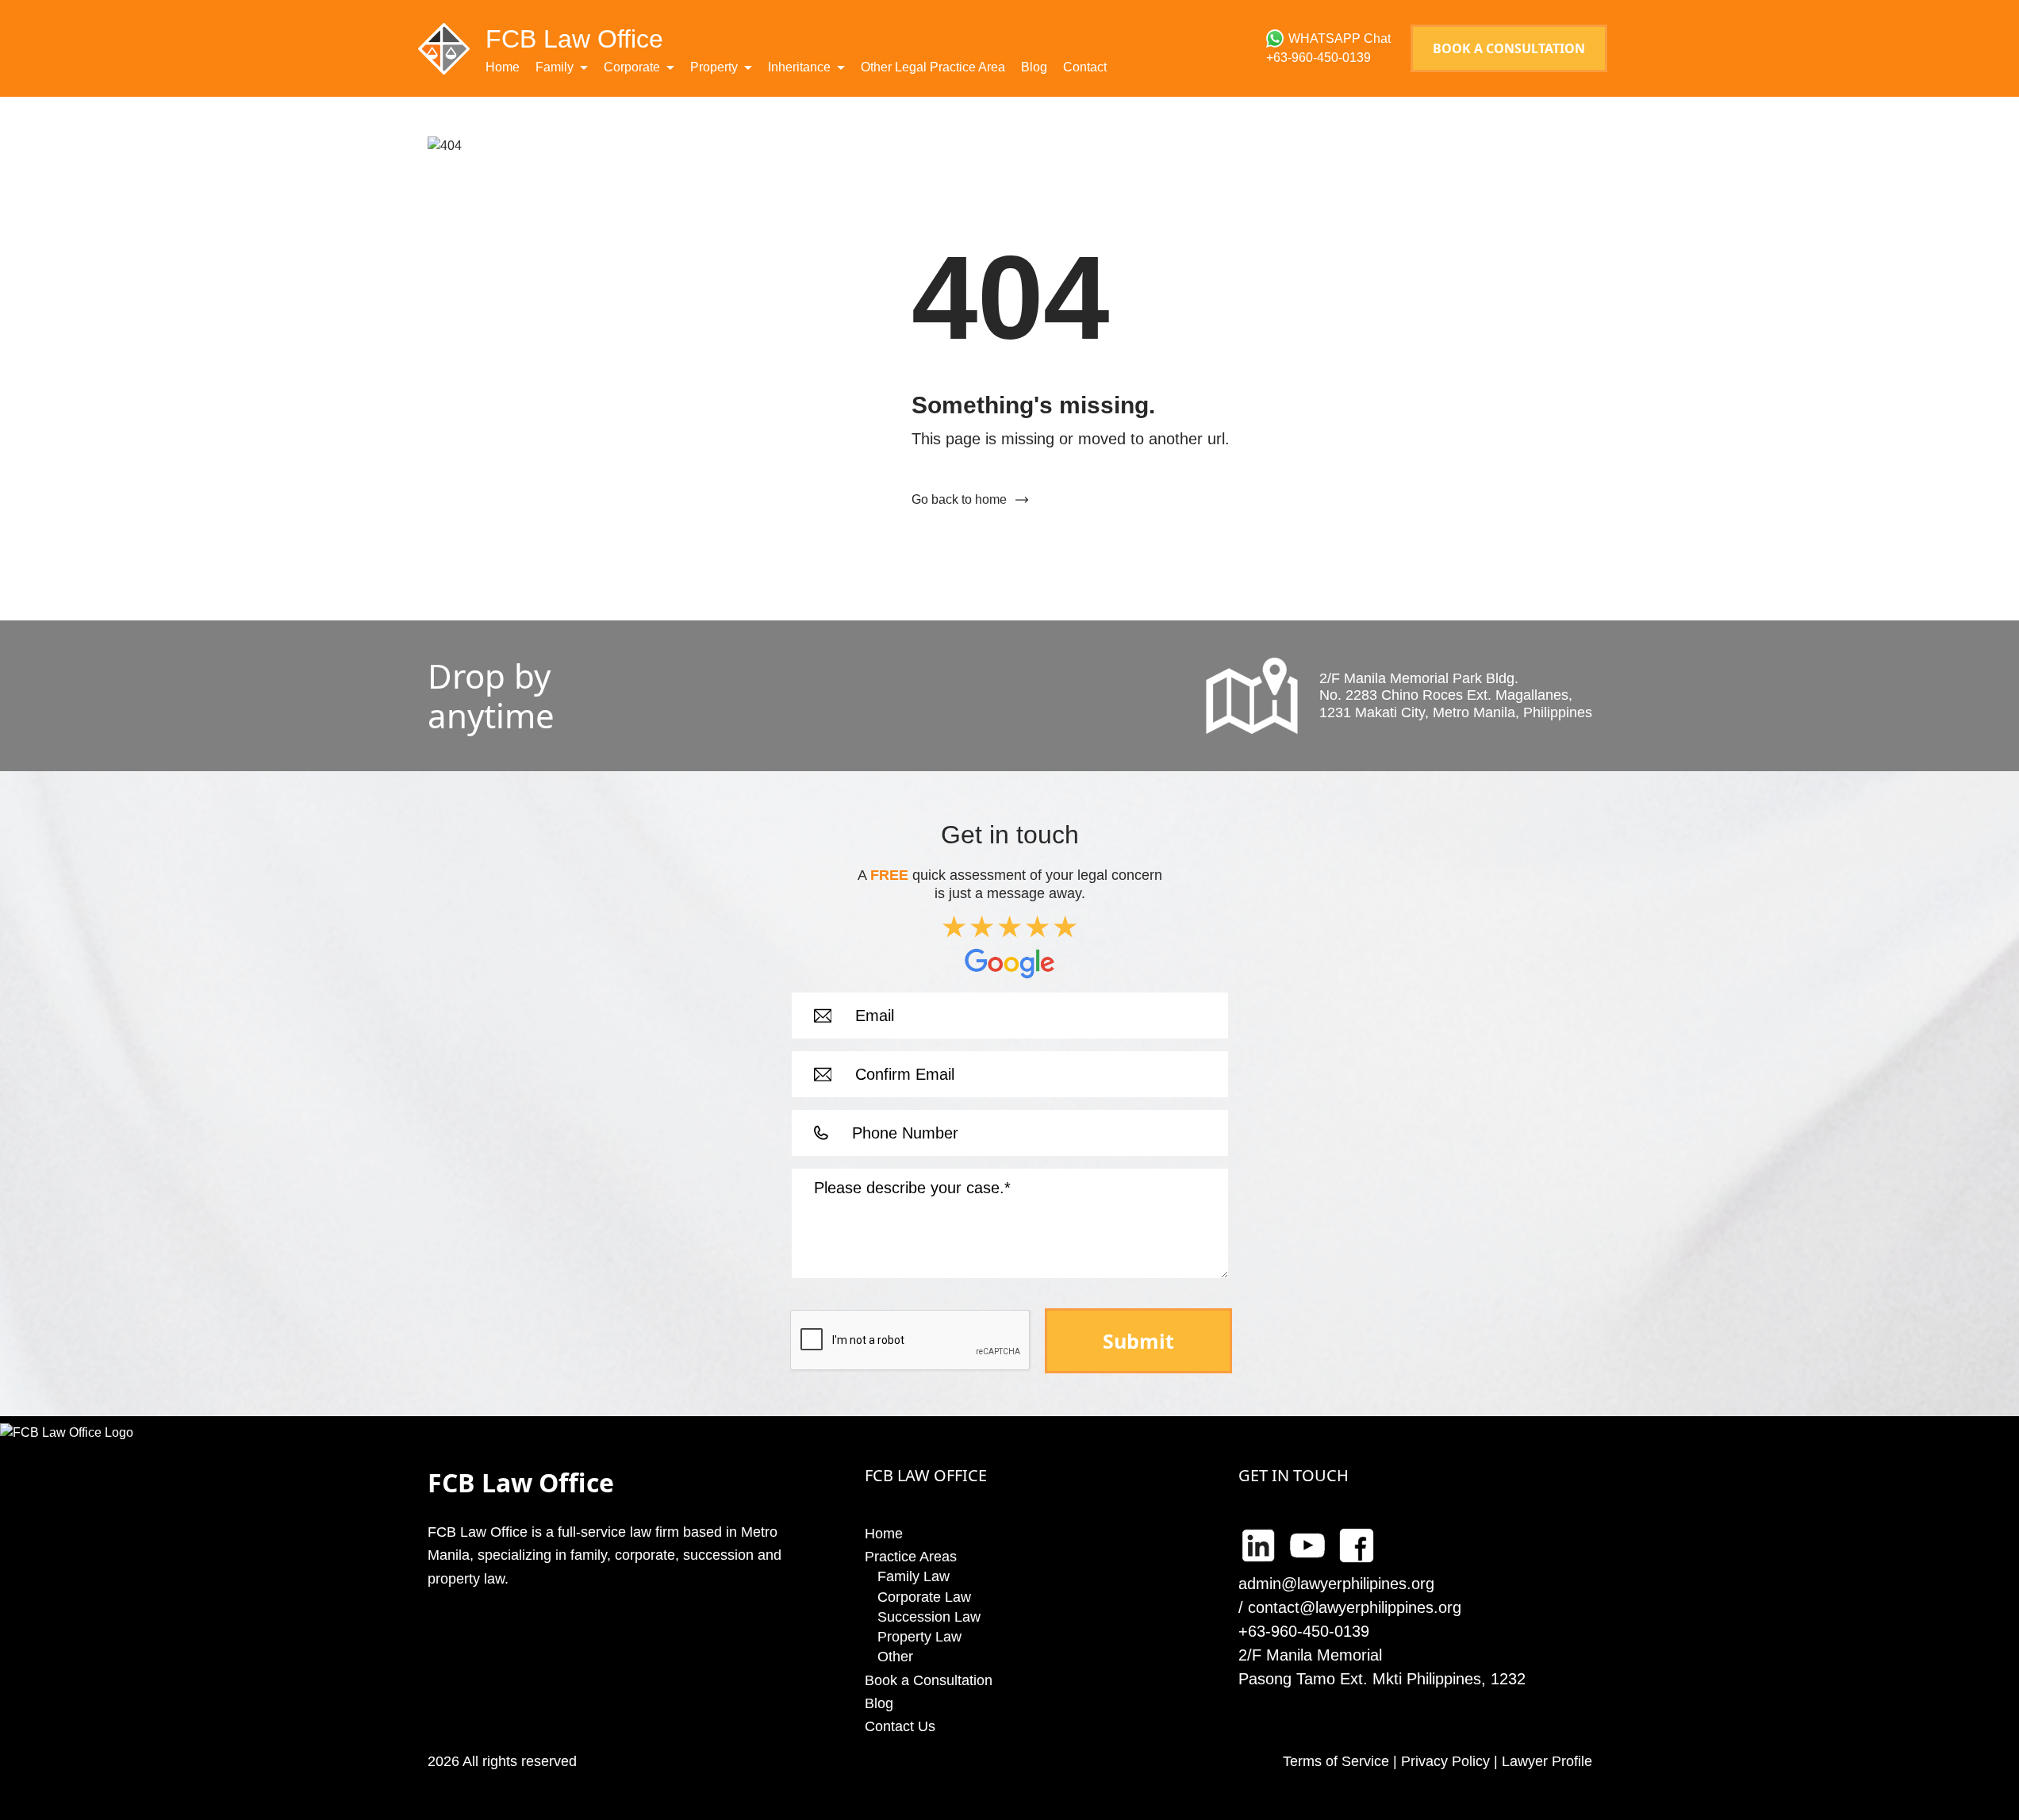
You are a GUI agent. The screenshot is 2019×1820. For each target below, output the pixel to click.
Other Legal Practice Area (933, 67)
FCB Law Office (574, 39)
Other (895, 1657)
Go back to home (959, 499)
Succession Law (929, 1617)
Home (503, 67)
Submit (1138, 1341)
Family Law (914, 1576)
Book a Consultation (1509, 48)
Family (555, 67)
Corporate (632, 67)
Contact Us (900, 1726)
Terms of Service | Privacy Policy (1386, 1761)
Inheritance (799, 67)
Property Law (919, 1637)
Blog (1034, 67)
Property (714, 67)
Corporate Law (924, 1597)
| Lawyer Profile (1541, 1761)
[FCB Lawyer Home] (444, 48)
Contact (1085, 67)
